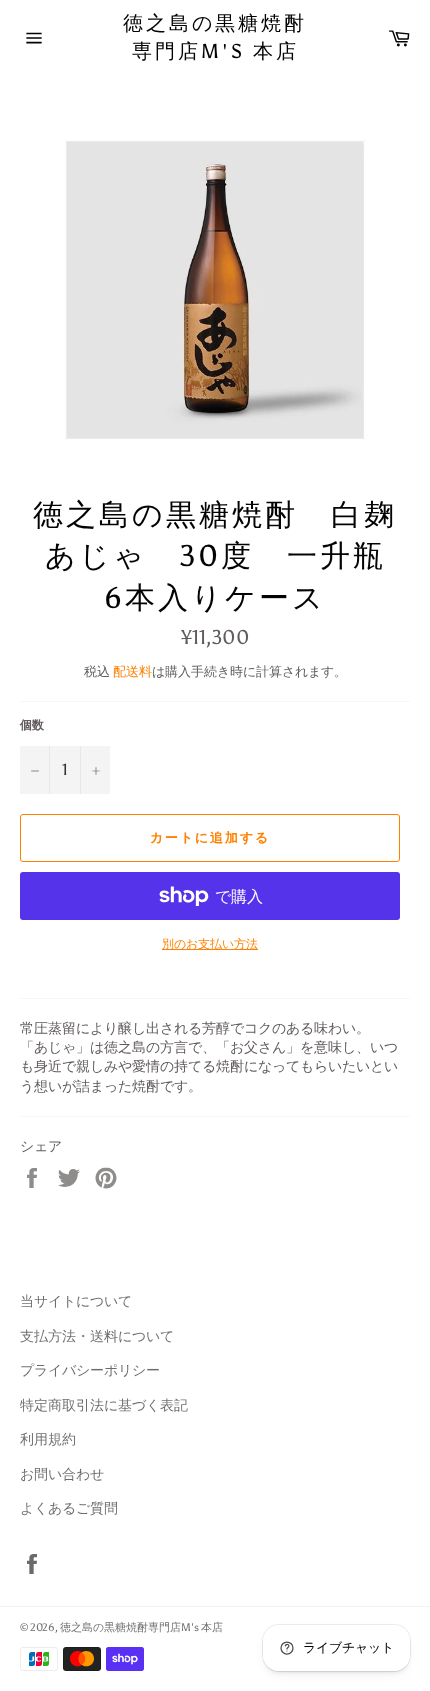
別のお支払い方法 (210, 944)
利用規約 (48, 1439)
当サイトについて (76, 1301)
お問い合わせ (62, 1474)
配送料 (132, 671)
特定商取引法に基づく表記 (104, 1405)
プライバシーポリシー (90, 1370)
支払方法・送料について (97, 1336)
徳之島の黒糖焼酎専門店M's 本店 (215, 37)
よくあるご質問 (69, 1508)
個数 (32, 725)
